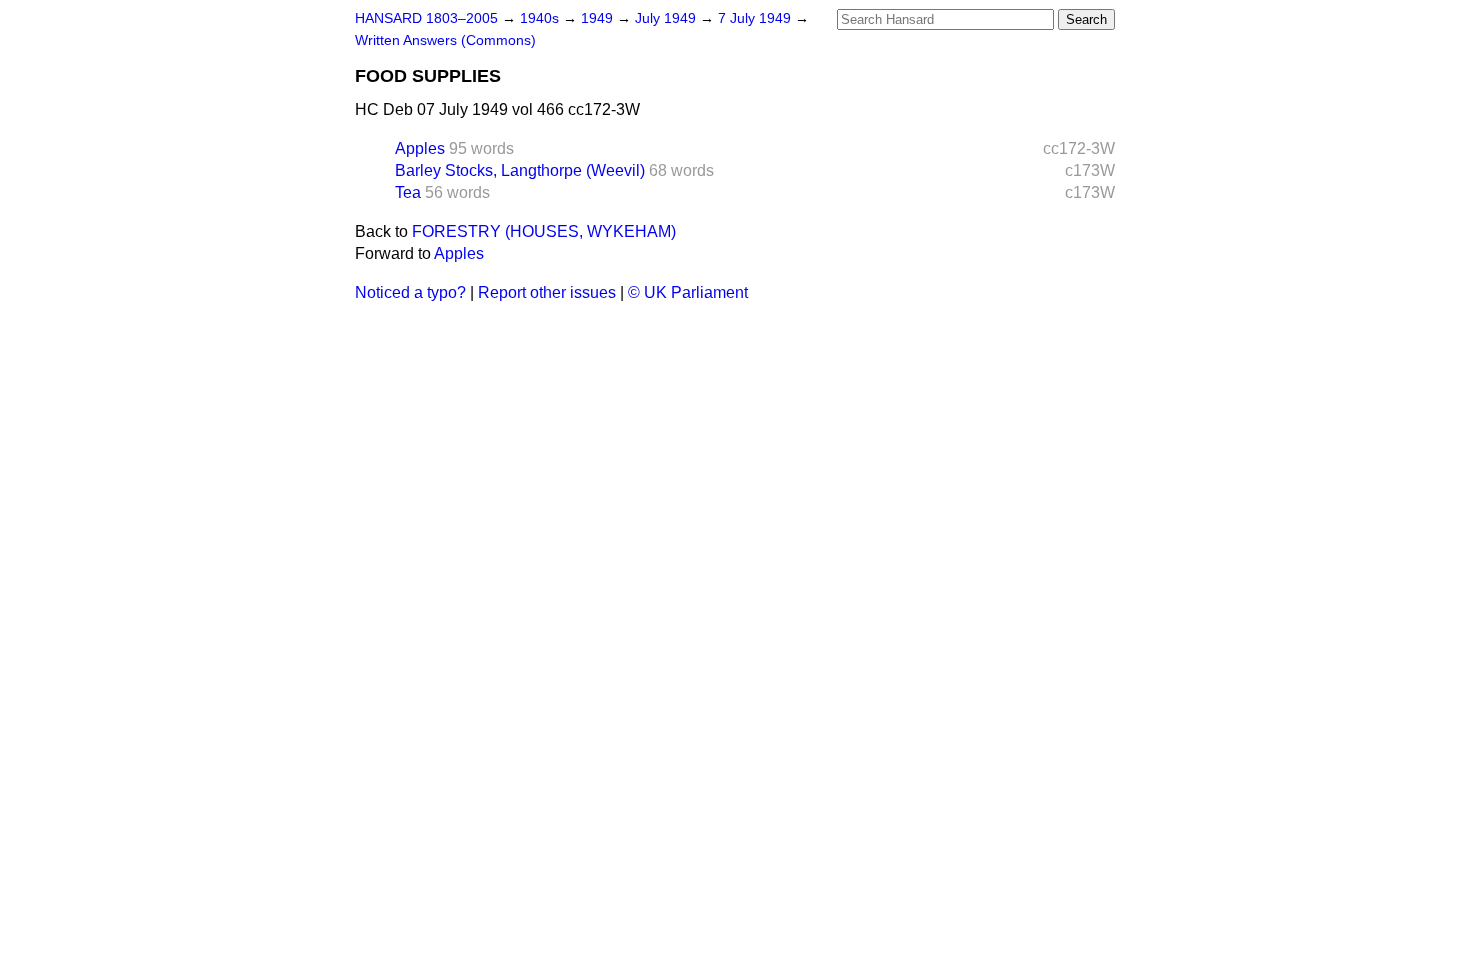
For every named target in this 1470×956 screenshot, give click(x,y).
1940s (541, 18)
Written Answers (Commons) (445, 40)
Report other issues (547, 292)
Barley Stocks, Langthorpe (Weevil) (520, 170)
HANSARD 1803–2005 (426, 18)
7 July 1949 (756, 18)
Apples (420, 148)
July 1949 (667, 18)
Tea (408, 192)
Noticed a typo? (410, 292)
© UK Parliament (688, 292)
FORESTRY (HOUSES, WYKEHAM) (544, 231)
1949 (599, 18)
